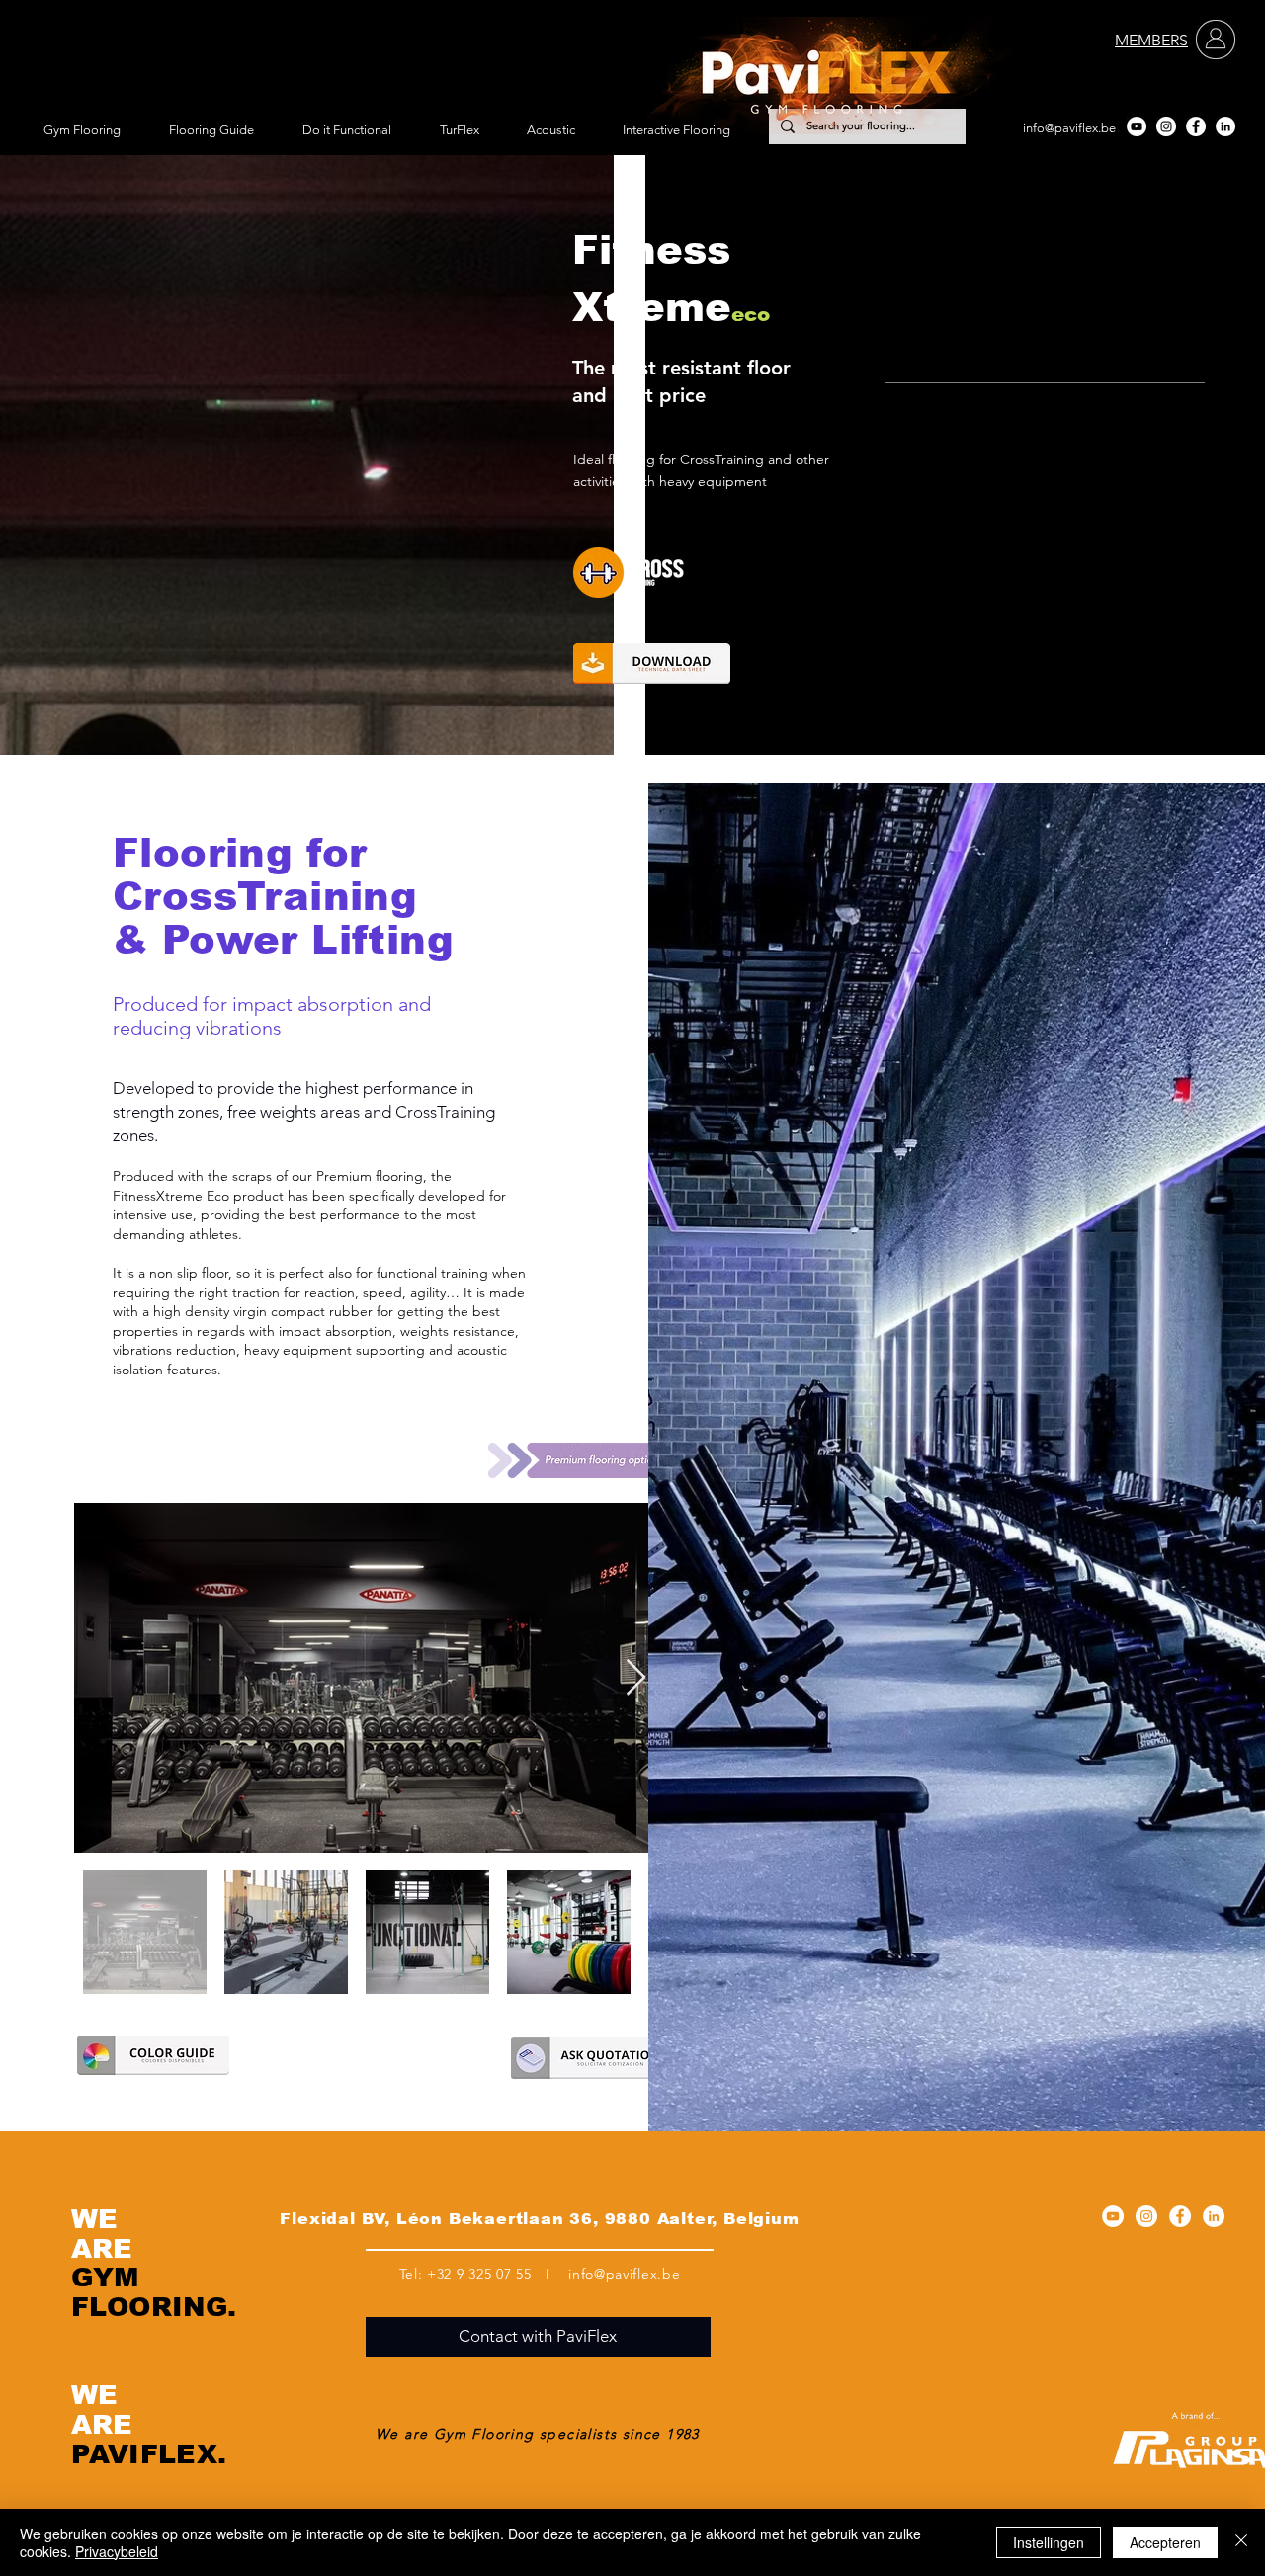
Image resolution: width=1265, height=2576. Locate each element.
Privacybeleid (117, 2551)
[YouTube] (1137, 126)
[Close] (1241, 2542)
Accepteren (1165, 2542)
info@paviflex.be (1069, 128)
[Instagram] (1166, 126)
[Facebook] (1196, 126)
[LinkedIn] (1225, 126)
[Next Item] (636, 1678)
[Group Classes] (671, 573)
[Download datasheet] (652, 664)
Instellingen (1049, 2542)
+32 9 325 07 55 (479, 2274)
